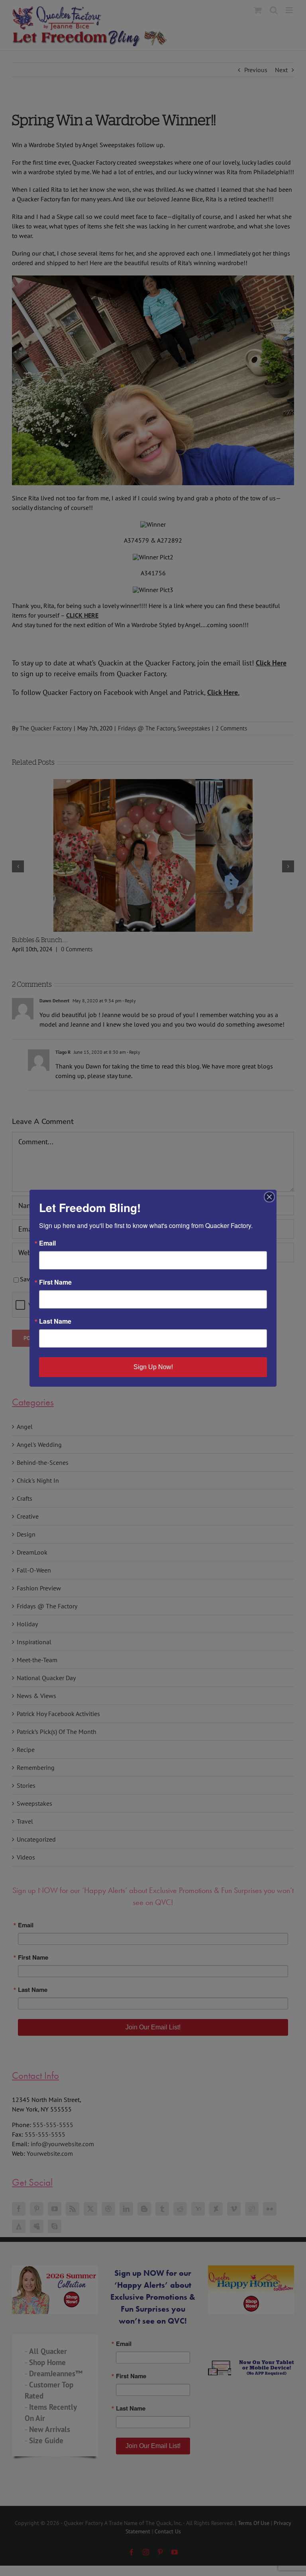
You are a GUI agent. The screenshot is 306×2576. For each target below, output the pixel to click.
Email (47, 1243)
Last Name (55, 1321)
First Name (55, 1282)
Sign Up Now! (153, 1367)
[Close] (269, 1197)
